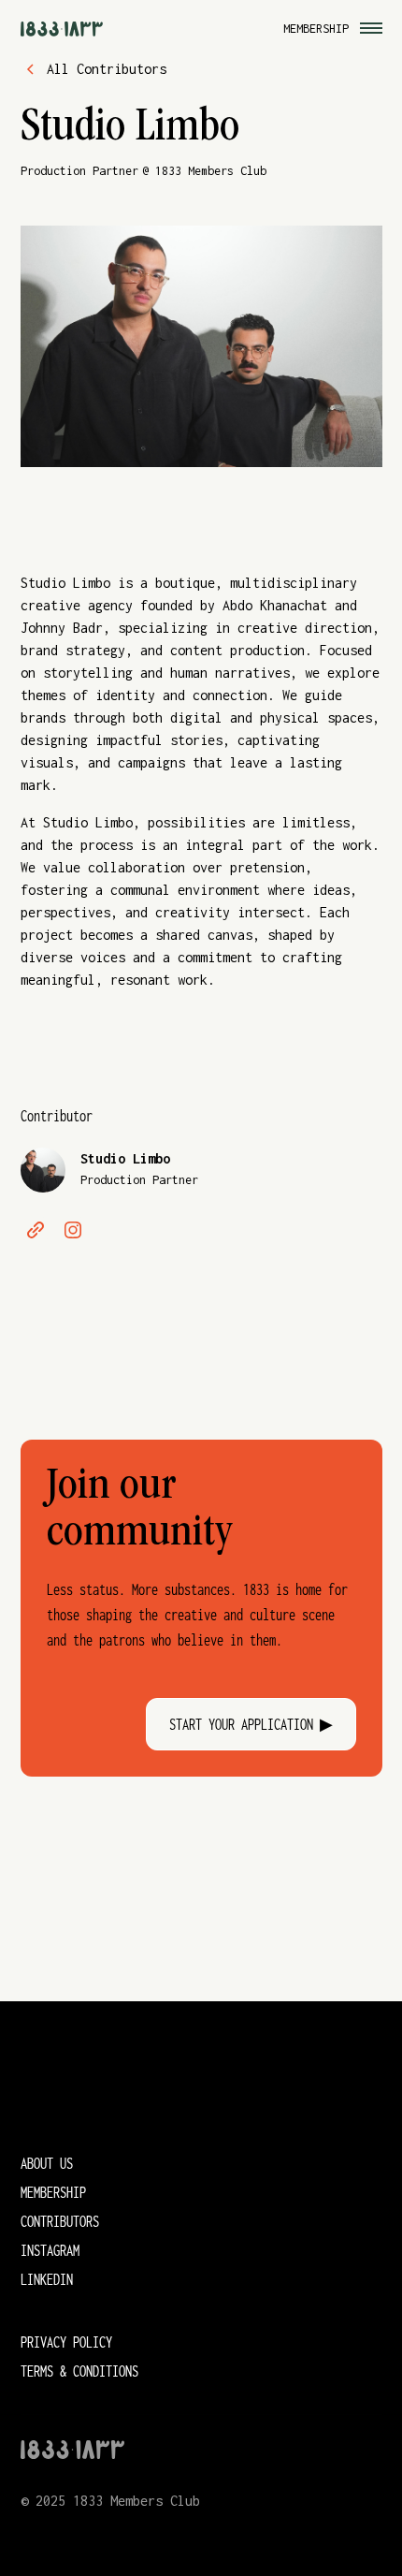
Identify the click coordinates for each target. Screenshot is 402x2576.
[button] (367, 28)
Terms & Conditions (79, 2371)
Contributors (60, 2221)
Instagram (50, 2250)
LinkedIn (47, 2279)
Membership (316, 29)
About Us (47, 2163)
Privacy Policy (66, 2342)
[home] (62, 28)
